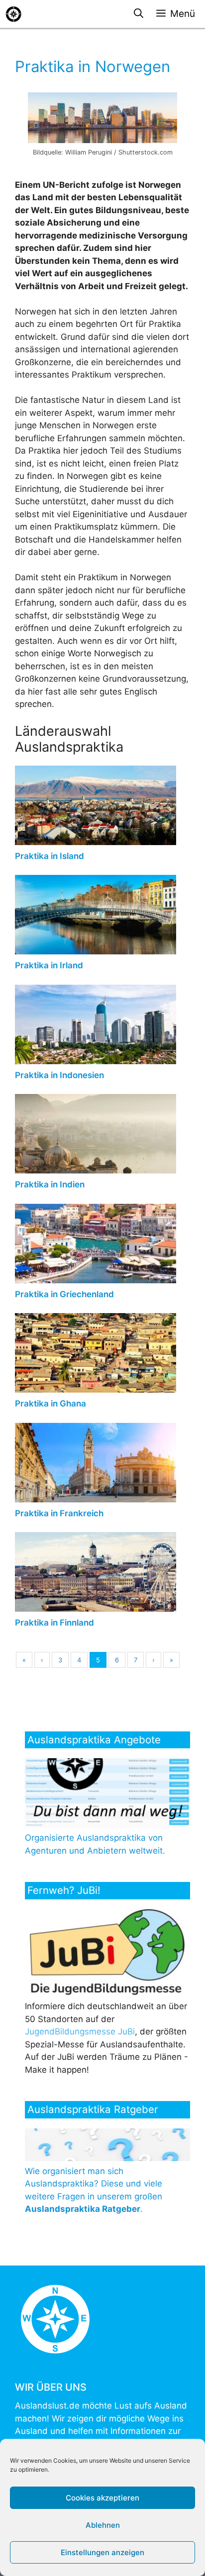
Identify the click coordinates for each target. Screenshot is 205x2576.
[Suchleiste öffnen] (139, 14)
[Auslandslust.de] (13, 14)
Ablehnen (103, 2525)
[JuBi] (109, 1994)
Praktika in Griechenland (64, 1294)
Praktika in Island (50, 856)
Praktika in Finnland (54, 1623)
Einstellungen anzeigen (102, 2552)
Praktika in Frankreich (59, 1513)
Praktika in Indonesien (59, 1075)
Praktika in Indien (50, 1184)
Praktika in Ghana (51, 1404)
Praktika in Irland (49, 965)
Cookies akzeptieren (102, 2498)
